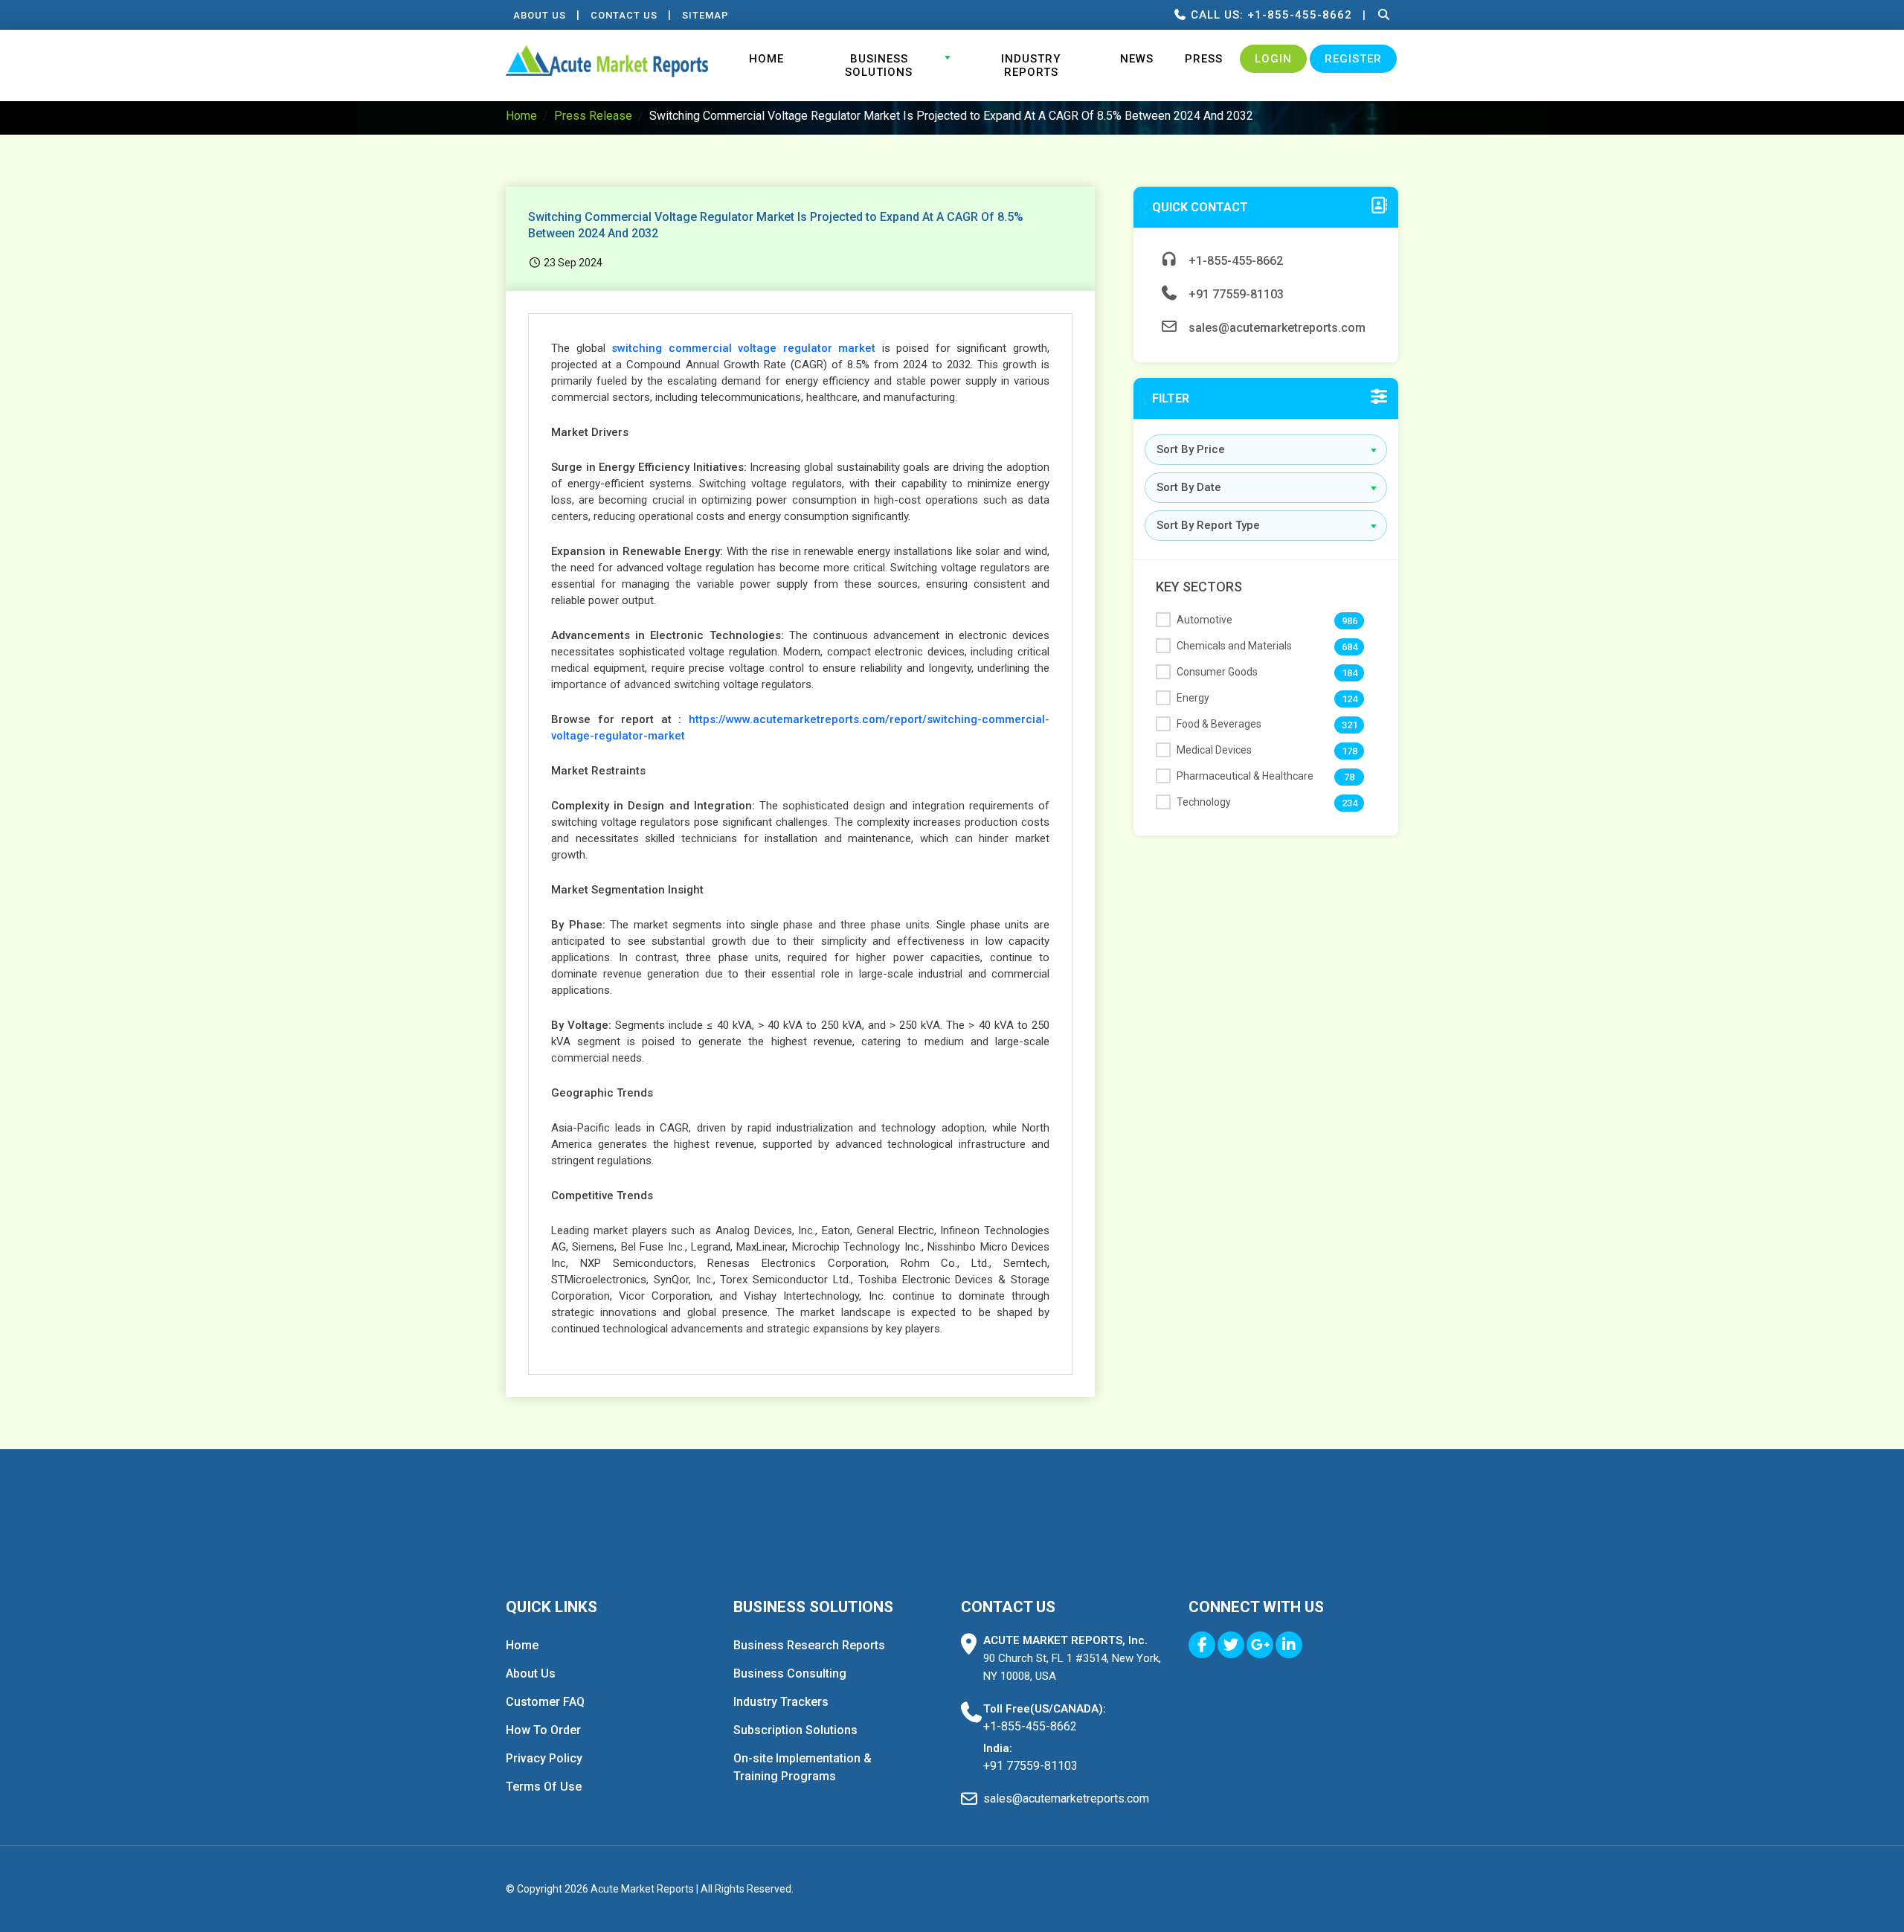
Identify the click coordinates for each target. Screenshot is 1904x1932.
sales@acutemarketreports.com (1276, 328)
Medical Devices (1214, 750)
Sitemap (705, 15)
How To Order (543, 1730)
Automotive (1205, 620)
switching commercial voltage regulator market (743, 348)
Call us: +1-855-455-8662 (1270, 15)
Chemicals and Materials (1234, 646)
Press (1204, 59)
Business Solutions (879, 65)
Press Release (593, 116)
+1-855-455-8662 (1234, 261)
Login (1273, 59)
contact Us (624, 15)
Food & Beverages (1219, 724)
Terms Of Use (544, 1787)
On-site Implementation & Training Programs (803, 1767)
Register (1353, 59)
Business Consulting (790, 1673)
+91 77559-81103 (1235, 294)
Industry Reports (1031, 65)
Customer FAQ (545, 1702)
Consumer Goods (1217, 672)
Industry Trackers (781, 1702)
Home (766, 59)
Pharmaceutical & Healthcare (1245, 776)
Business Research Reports (809, 1645)
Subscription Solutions (795, 1730)
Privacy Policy (544, 1758)
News (1137, 59)
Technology (1204, 802)
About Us (540, 15)
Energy (1193, 698)
